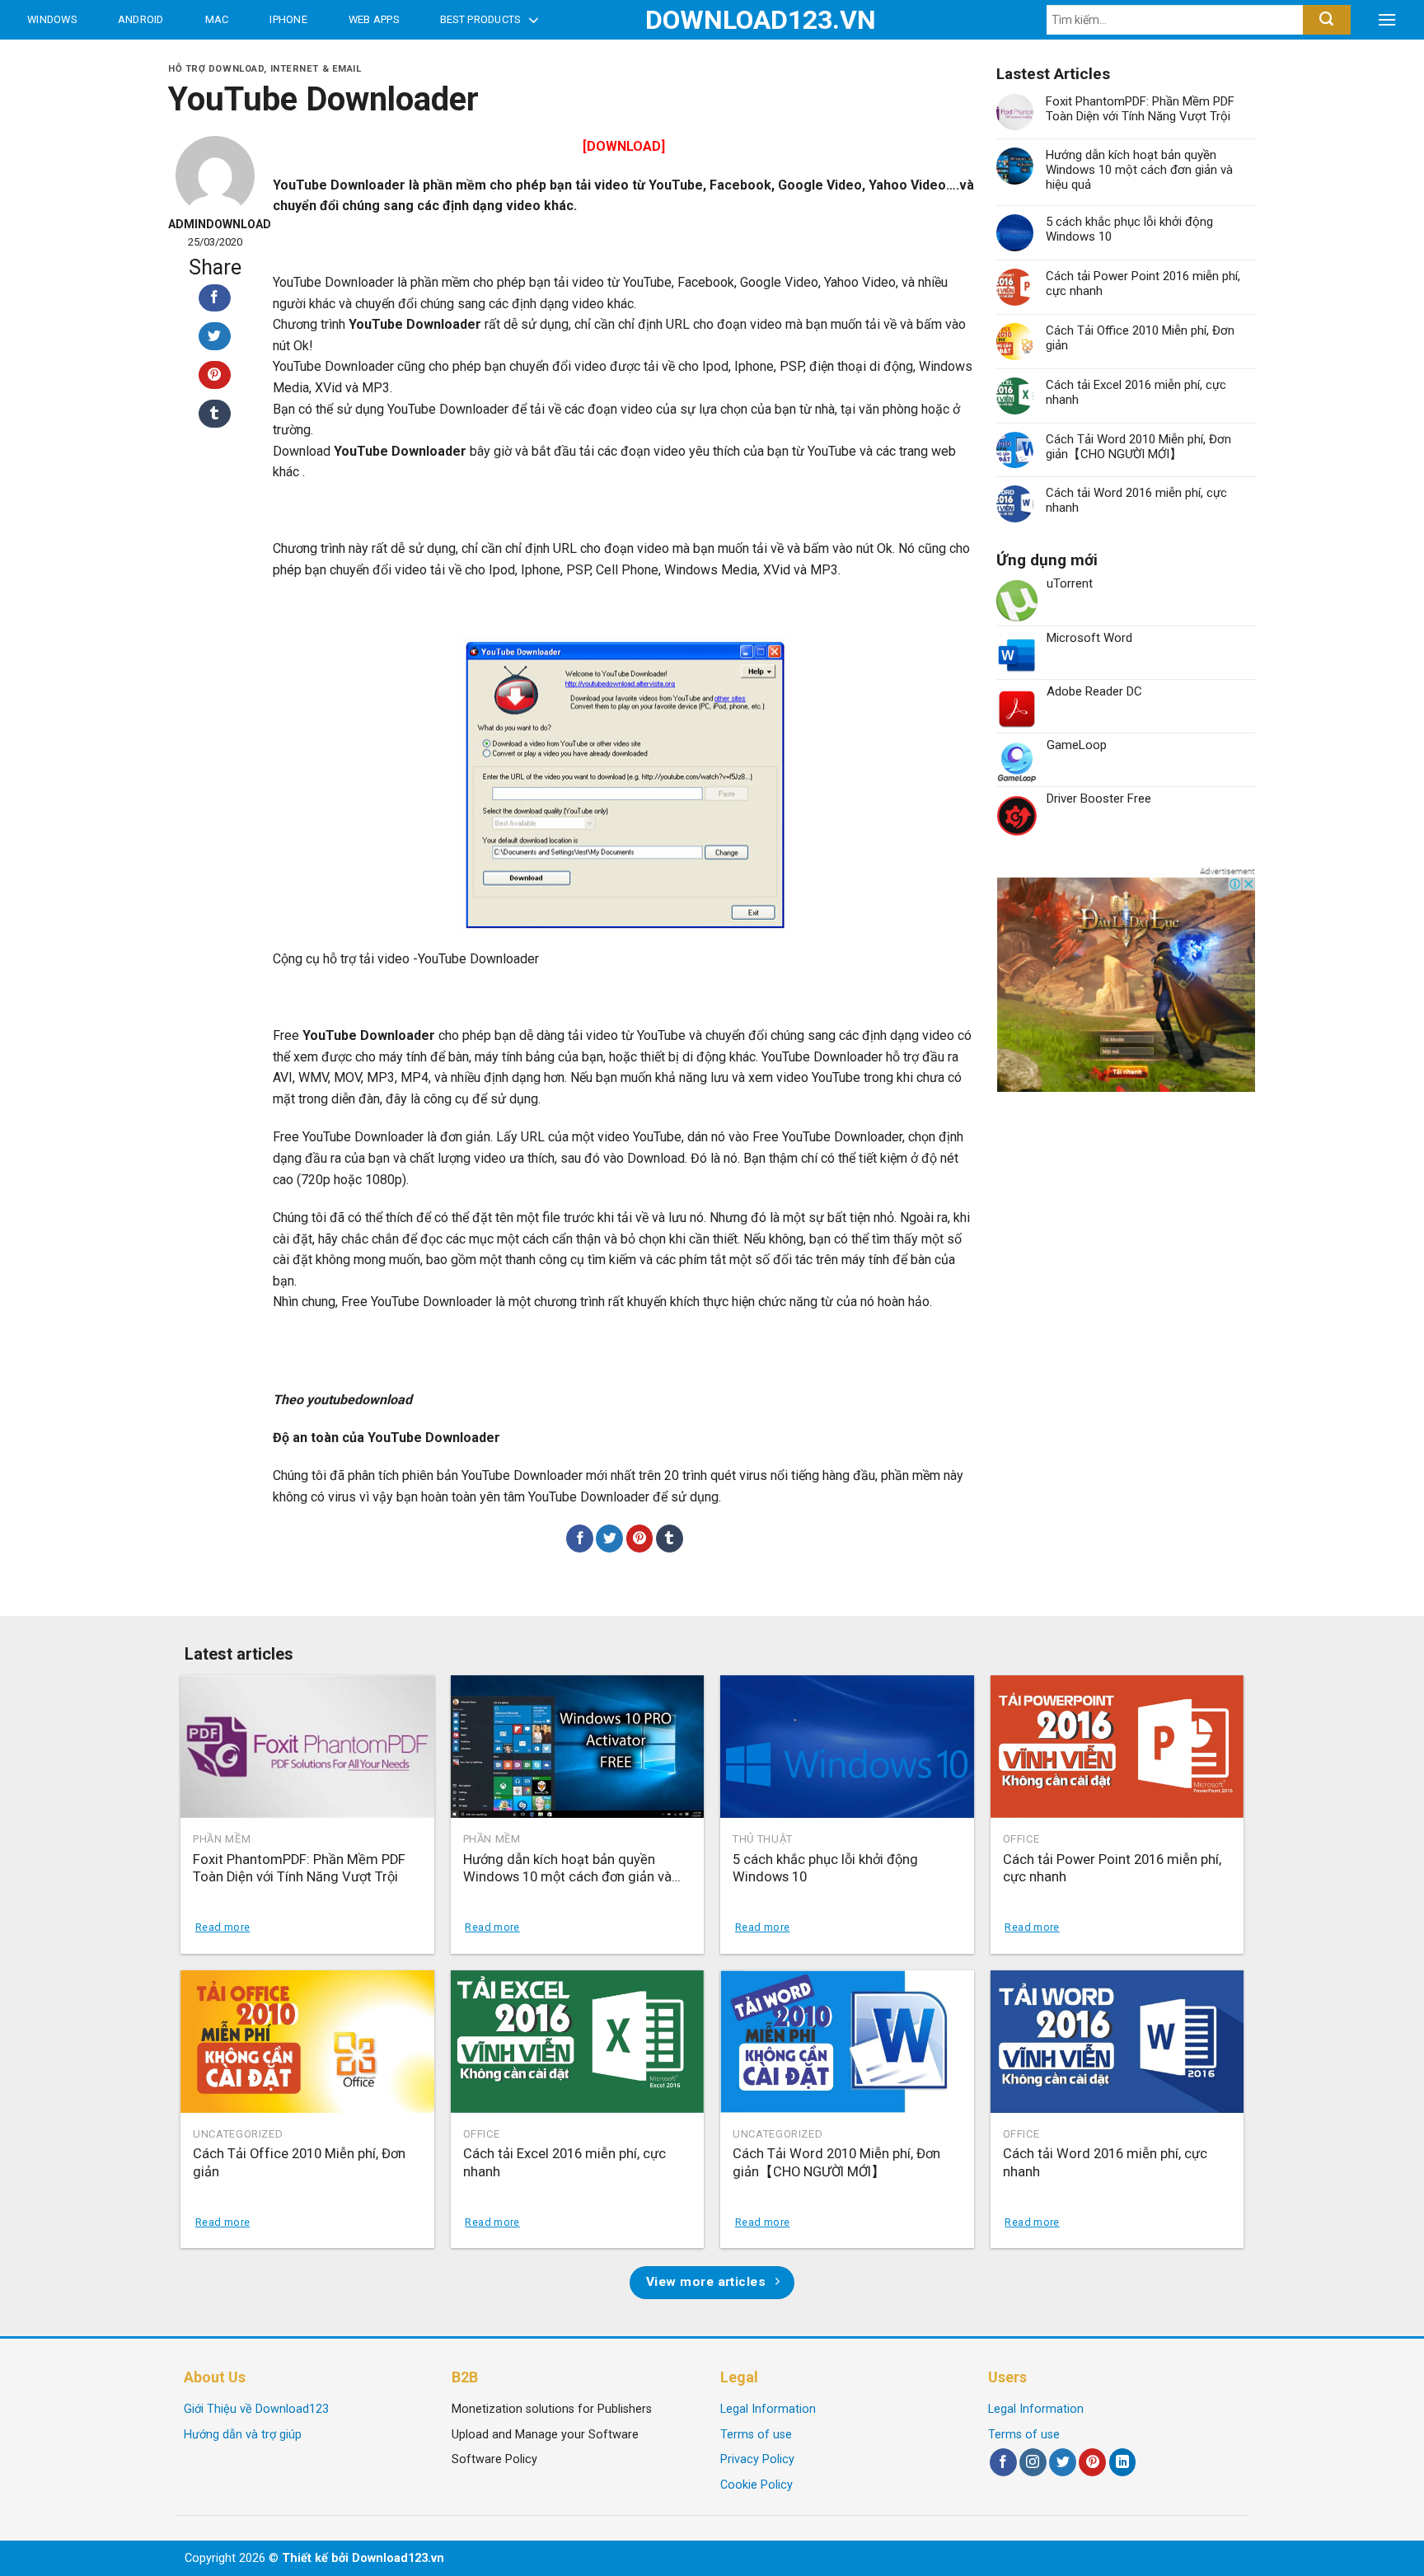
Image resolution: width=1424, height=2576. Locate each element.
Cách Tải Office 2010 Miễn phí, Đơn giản (1140, 338)
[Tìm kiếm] (1326, 20)
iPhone (288, 19)
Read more (222, 1927)
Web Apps (374, 19)
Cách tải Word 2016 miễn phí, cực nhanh (1136, 500)
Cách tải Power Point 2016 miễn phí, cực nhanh (1143, 283)
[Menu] (1387, 20)
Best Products (480, 19)
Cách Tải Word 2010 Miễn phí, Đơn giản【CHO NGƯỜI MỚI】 (1138, 447)
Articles (57, 59)
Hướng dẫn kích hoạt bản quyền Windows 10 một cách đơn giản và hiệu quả (1139, 170)
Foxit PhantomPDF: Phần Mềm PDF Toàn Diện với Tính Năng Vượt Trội (1140, 109)
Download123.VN (712, 20)
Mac (217, 19)
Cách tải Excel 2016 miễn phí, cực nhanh (1136, 392)
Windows (52, 19)
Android (141, 19)
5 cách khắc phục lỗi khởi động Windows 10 (1129, 229)
